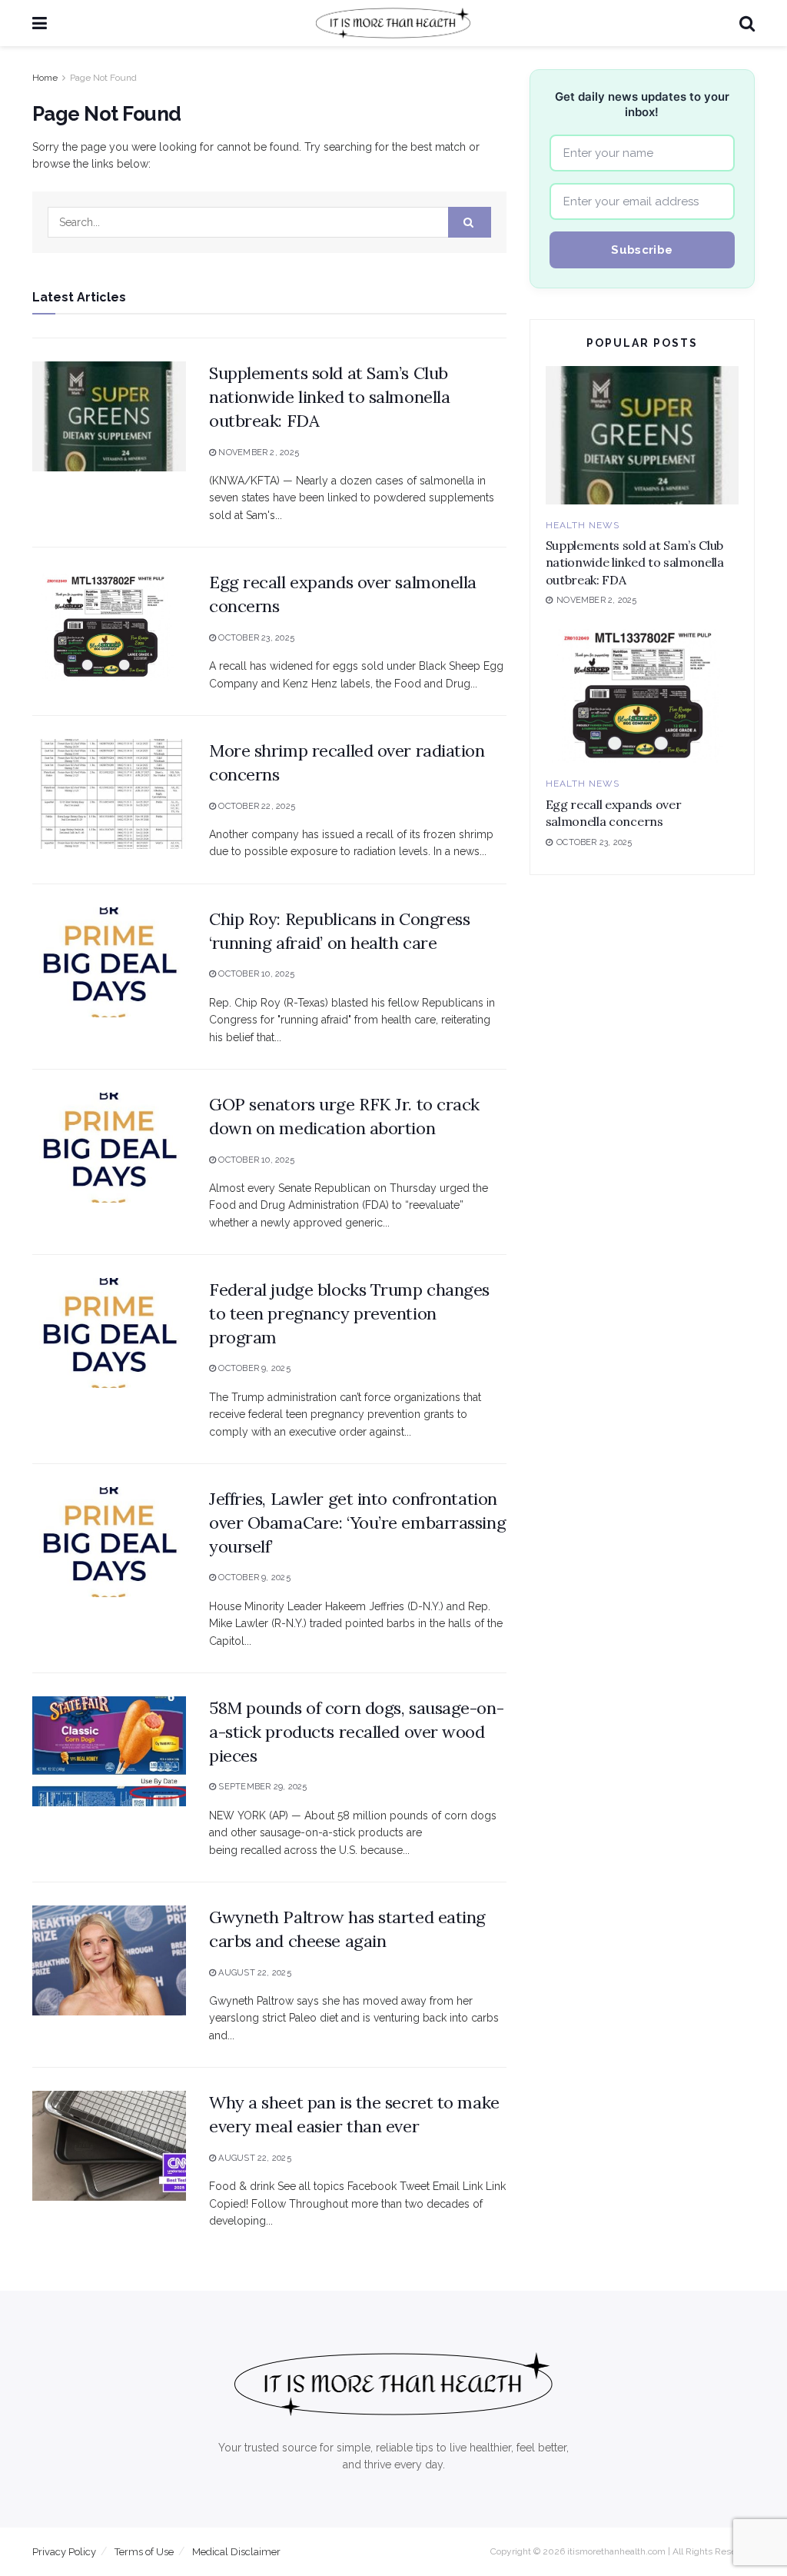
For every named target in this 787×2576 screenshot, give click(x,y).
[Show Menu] (40, 23)
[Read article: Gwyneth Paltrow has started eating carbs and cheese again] (109, 1960)
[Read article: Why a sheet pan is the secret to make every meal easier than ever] (109, 2146)
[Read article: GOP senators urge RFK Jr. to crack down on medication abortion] (109, 1148)
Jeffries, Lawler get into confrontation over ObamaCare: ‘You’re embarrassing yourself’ (357, 1523)
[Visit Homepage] (393, 23)
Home (45, 78)
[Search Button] (747, 23)
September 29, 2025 (261, 1787)
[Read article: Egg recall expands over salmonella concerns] (109, 626)
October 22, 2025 (256, 806)
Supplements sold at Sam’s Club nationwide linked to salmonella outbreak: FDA (329, 397)
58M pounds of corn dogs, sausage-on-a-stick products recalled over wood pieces (356, 1732)
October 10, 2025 (255, 974)
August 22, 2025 (254, 1973)
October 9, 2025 (253, 1368)
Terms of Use (144, 2552)
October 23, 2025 (255, 638)
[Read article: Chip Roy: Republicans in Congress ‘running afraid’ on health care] (109, 962)
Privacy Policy (64, 2552)
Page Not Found (103, 78)
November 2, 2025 (257, 453)
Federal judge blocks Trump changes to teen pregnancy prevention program (349, 1313)
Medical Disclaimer (236, 2552)
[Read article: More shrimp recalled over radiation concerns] (109, 794)
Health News (583, 525)
